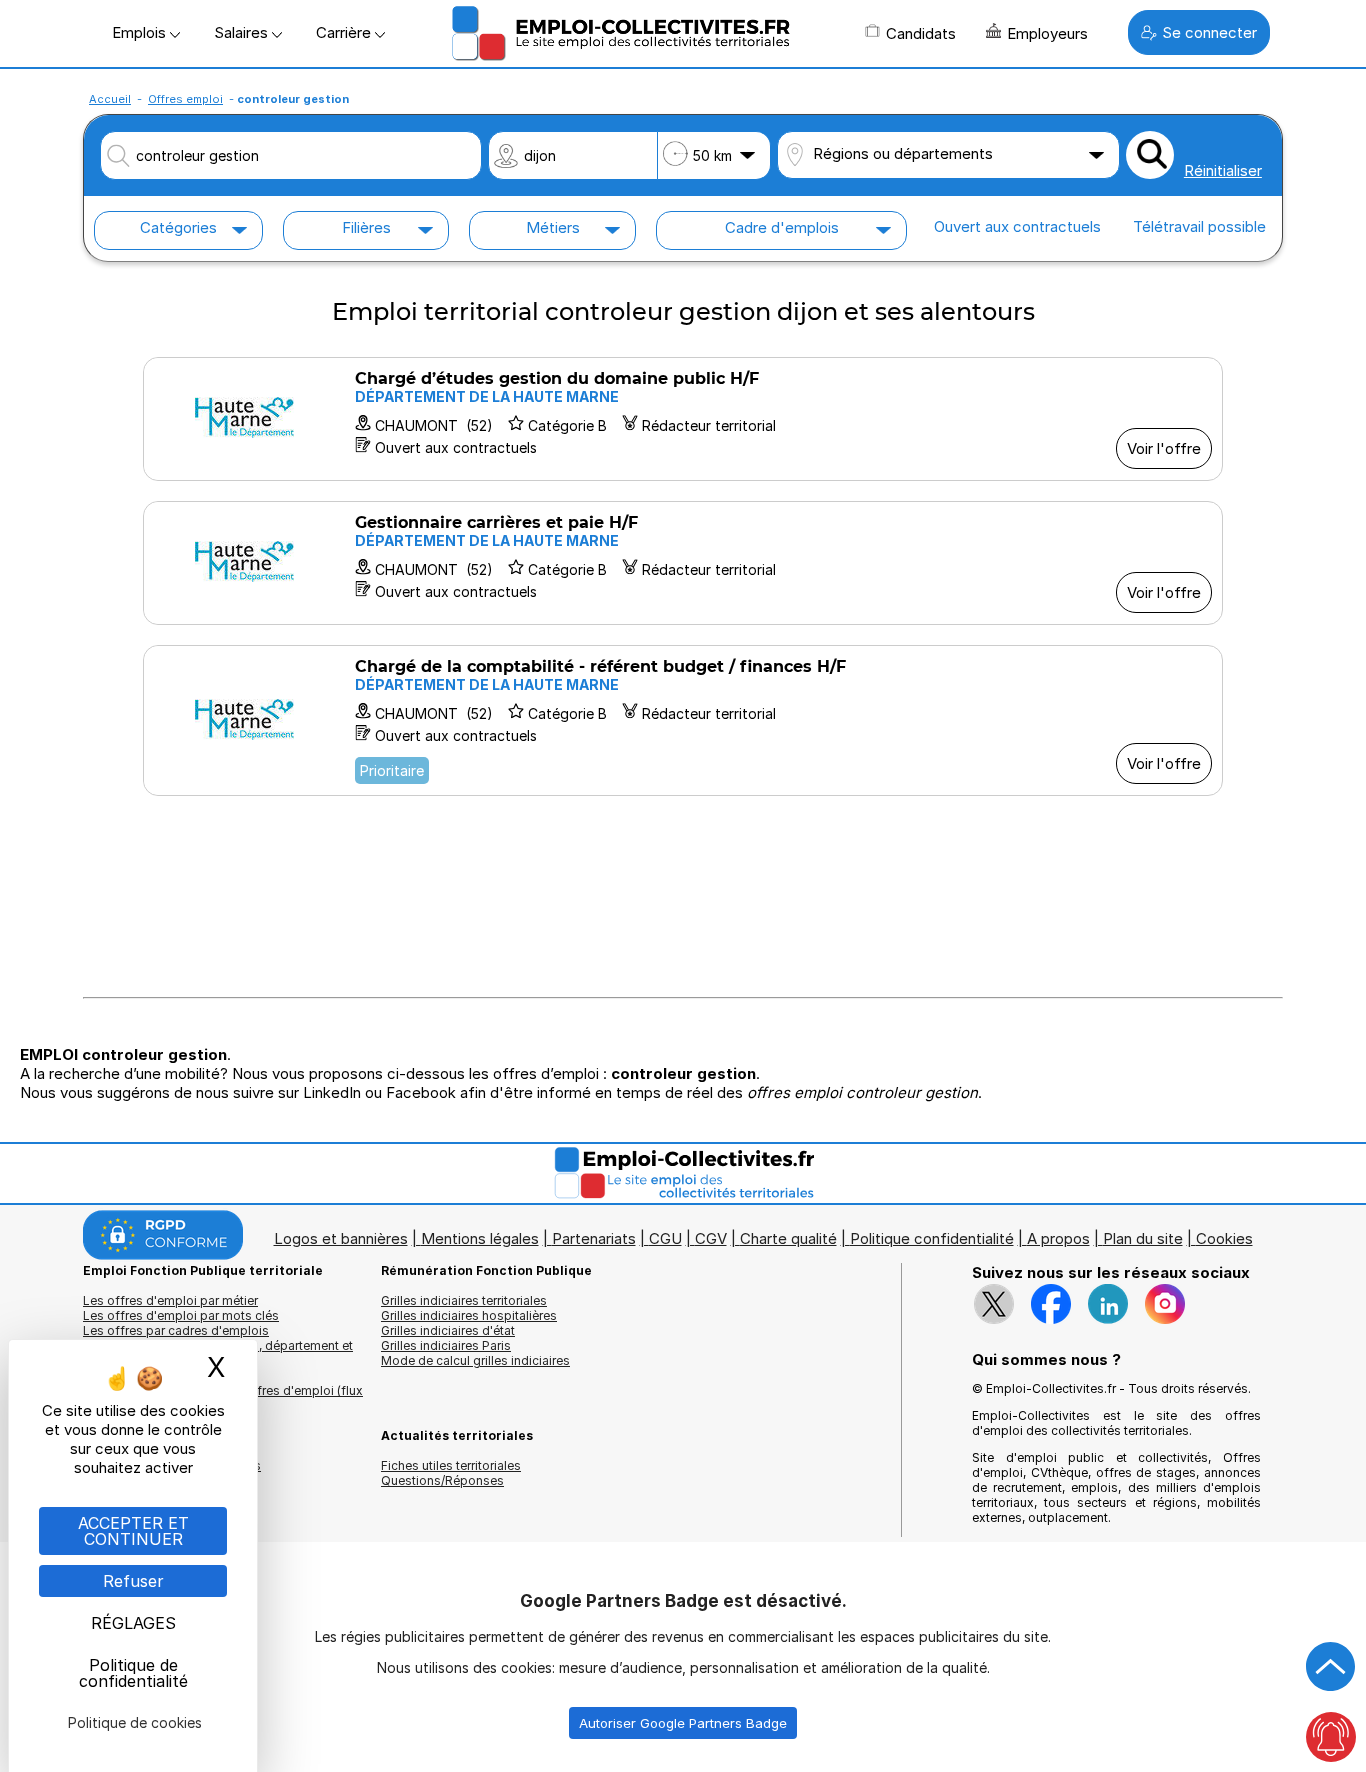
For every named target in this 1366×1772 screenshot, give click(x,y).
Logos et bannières (341, 1238)
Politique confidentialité (932, 1238)
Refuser (133, 1581)
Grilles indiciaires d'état (448, 1330)
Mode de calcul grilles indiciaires (475, 1360)
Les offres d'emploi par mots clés (181, 1315)
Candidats (921, 33)
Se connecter (1209, 32)
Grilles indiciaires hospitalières (469, 1315)
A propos (1058, 1238)
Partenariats (594, 1238)
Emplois (141, 32)
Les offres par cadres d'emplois (176, 1330)
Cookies (1224, 1238)
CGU (665, 1238)
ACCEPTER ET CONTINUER (133, 1531)
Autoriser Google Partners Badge (683, 1723)
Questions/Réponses (442, 1480)
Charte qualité (788, 1238)
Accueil (110, 99)
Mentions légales (480, 1238)
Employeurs (1047, 33)
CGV (711, 1238)
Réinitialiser (1223, 170)
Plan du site (1143, 1238)
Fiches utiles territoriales (451, 1465)
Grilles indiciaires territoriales (464, 1300)
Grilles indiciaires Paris (446, 1345)
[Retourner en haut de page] (1331, 1667)
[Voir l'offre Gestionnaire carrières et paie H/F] (683, 563)
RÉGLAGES (133, 1623)
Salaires (243, 32)
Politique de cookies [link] (135, 1722)
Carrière (345, 32)
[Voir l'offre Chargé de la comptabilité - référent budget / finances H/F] (683, 720)
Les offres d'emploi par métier (170, 1300)
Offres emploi (185, 99)
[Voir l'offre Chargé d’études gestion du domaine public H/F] (683, 419)
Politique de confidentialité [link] (133, 1673)
